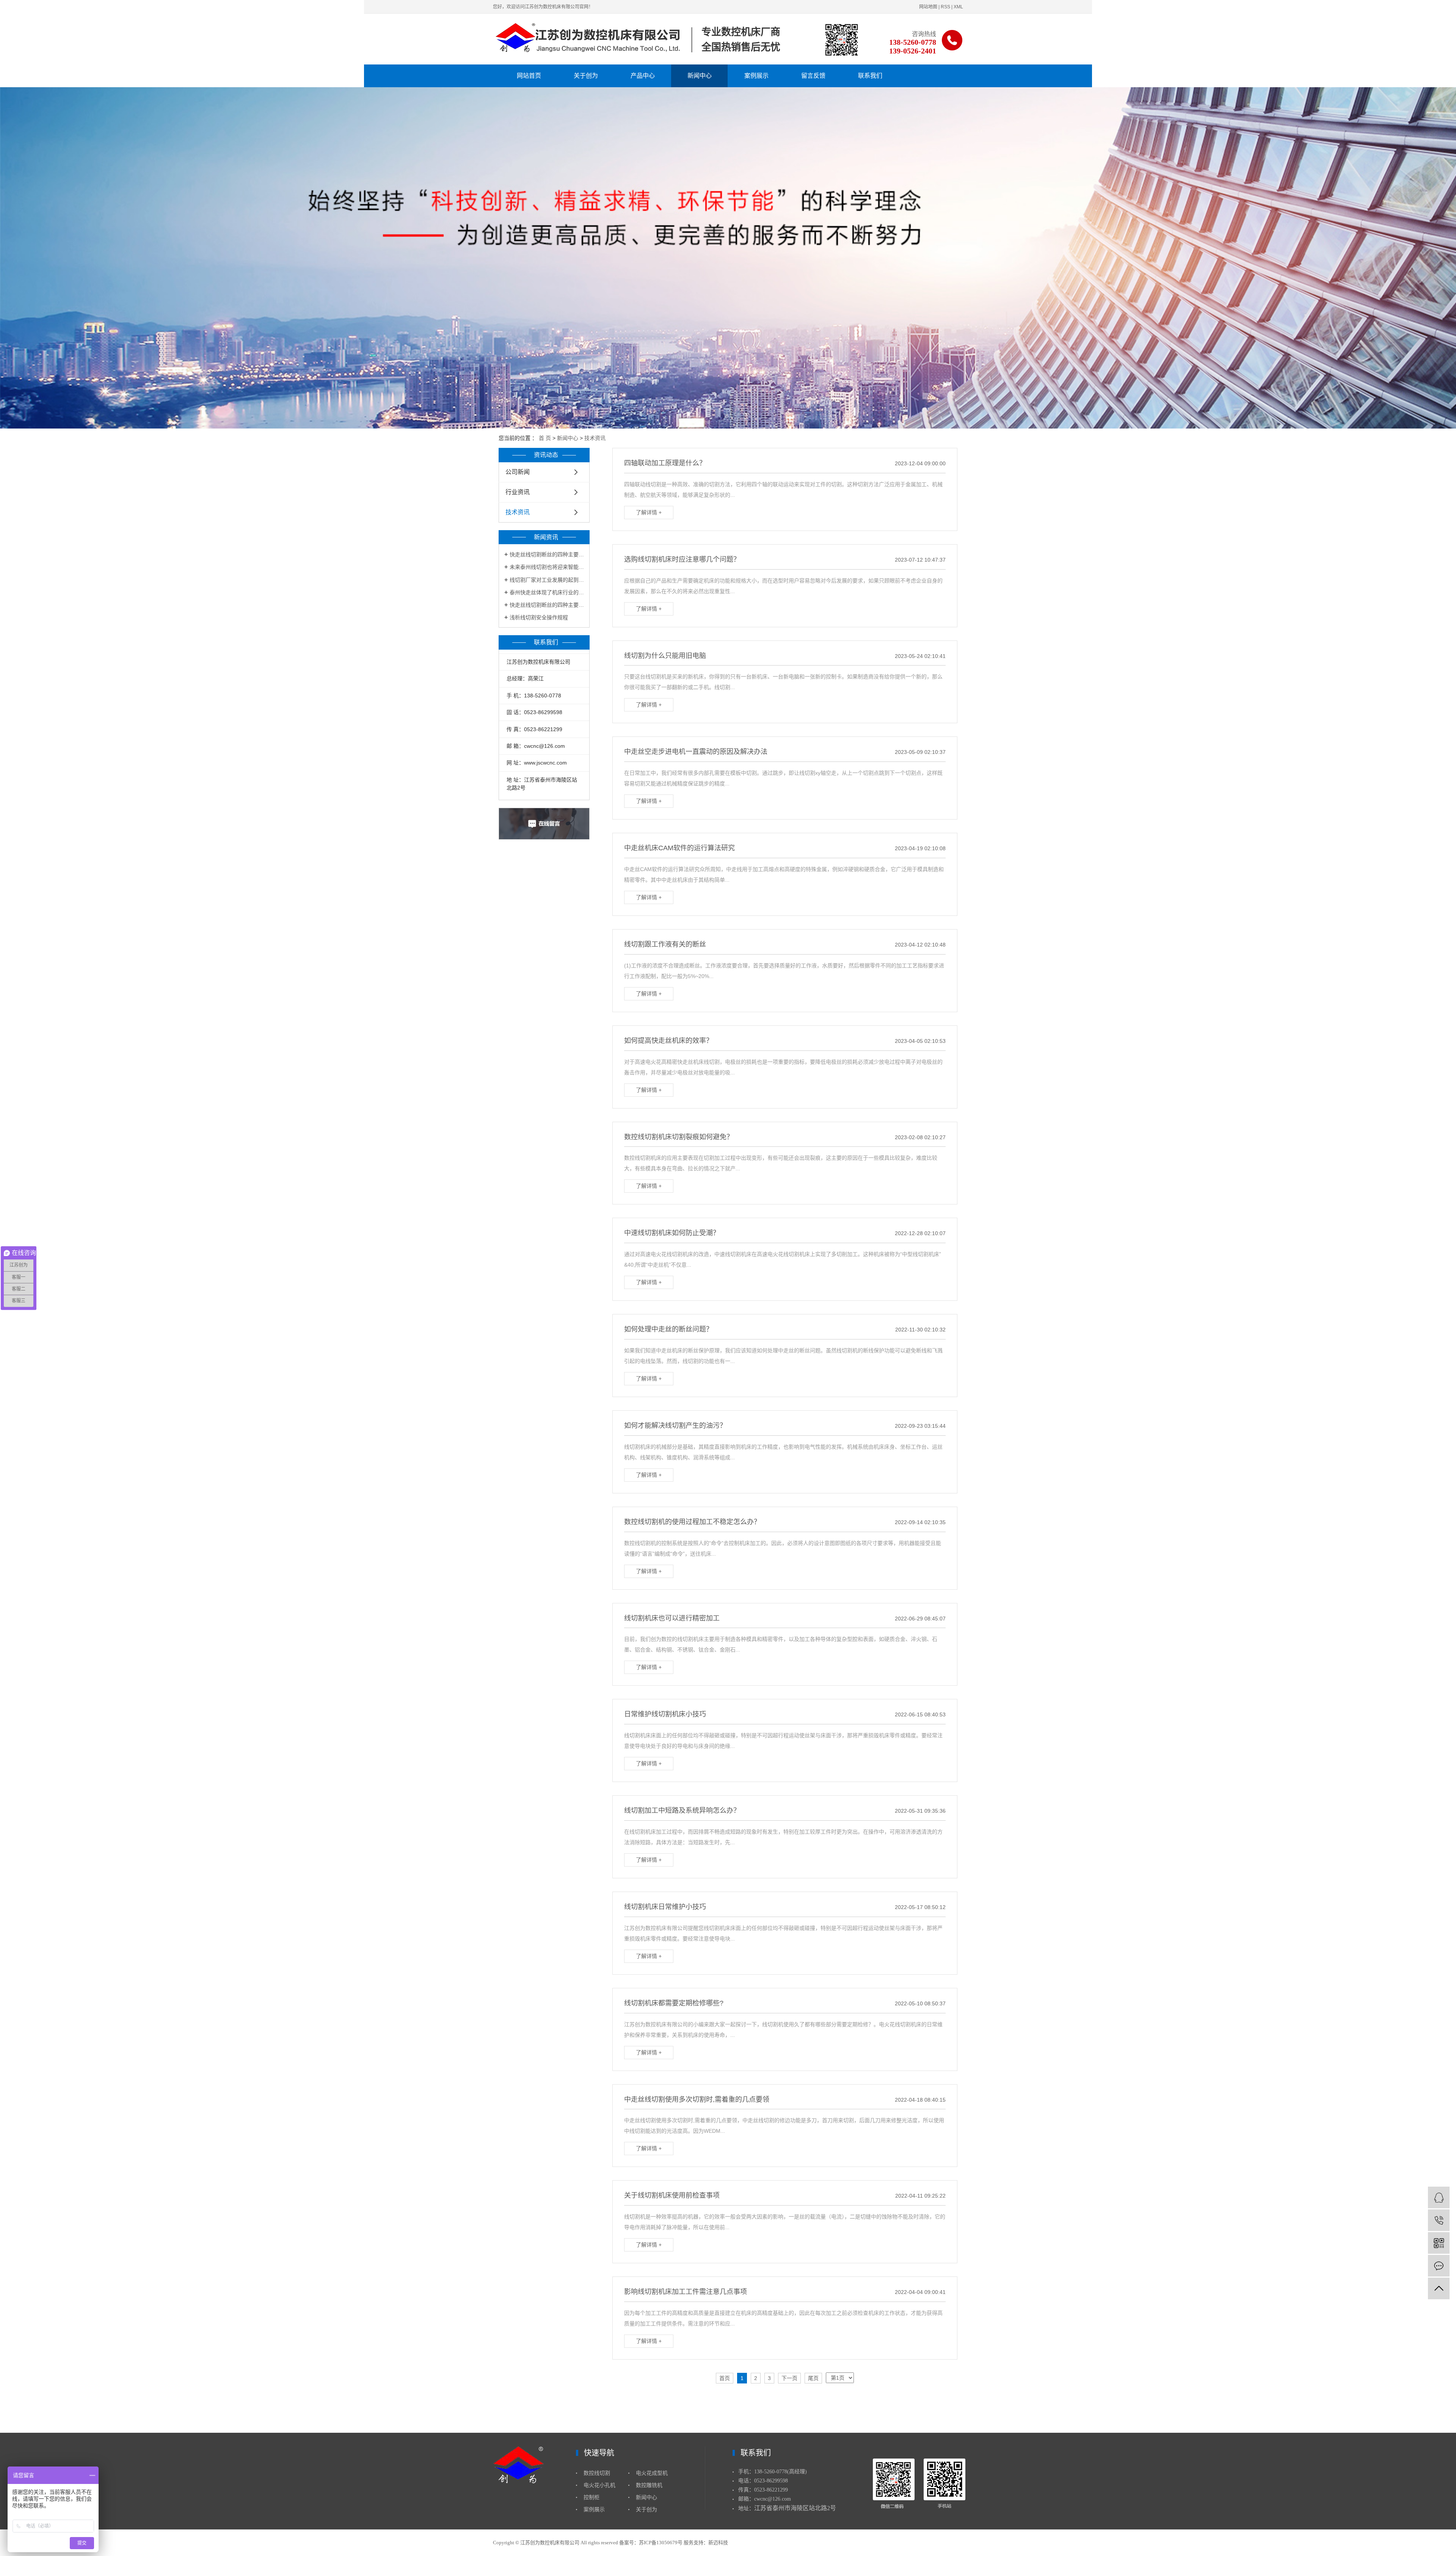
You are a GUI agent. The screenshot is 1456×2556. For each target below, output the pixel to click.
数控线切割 (597, 2473)
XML (958, 7)
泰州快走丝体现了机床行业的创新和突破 (547, 592)
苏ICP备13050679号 (661, 2543)
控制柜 (591, 2497)
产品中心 (643, 76)
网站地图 (928, 7)
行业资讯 (518, 492)
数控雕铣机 (649, 2485)
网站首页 (529, 76)
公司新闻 (518, 472)
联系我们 (870, 76)
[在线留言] (1439, 2266)
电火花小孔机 (599, 2485)
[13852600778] (1439, 2220)
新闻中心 (700, 76)
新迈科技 (718, 2543)
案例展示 (756, 76)
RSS (945, 7)
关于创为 (586, 76)
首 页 (545, 438)
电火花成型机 (652, 2473)
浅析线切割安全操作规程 (539, 617)
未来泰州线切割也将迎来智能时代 (547, 567)
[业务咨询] (1439, 2197)
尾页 (813, 2378)
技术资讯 (595, 438)
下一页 (789, 2378)
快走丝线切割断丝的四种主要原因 (547, 554)
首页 (725, 2378)
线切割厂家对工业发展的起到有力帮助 (547, 580)
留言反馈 (813, 76)
